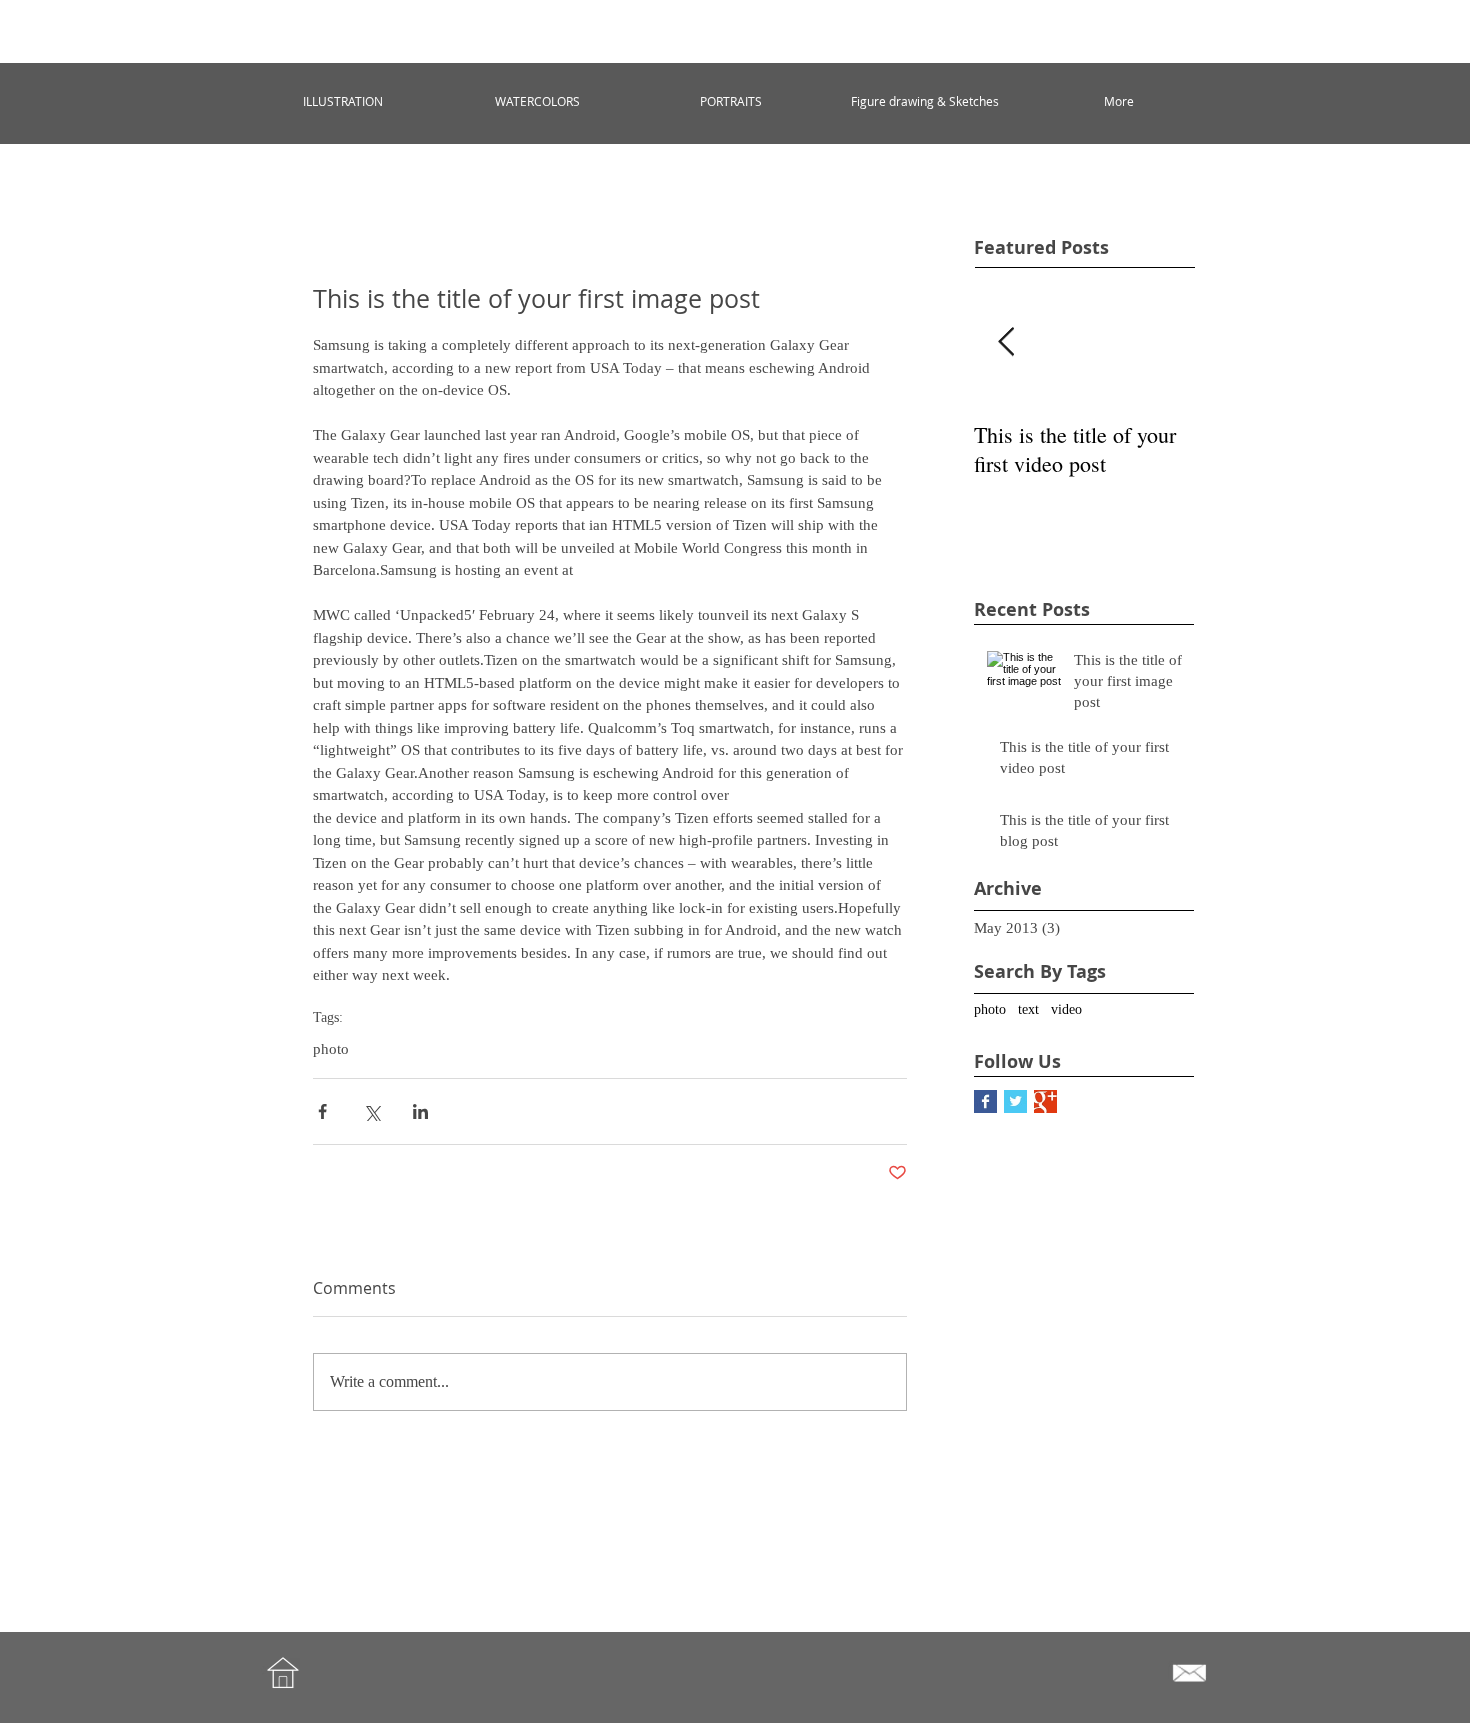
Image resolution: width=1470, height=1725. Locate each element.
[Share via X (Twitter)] (371, 1111)
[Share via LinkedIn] (420, 1111)
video (1066, 1009)
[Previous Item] (1006, 342)
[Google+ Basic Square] (1045, 1101)
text (1028, 1009)
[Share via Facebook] (322, 1111)
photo (331, 1049)
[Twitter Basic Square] (1015, 1101)
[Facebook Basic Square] (985, 1101)
